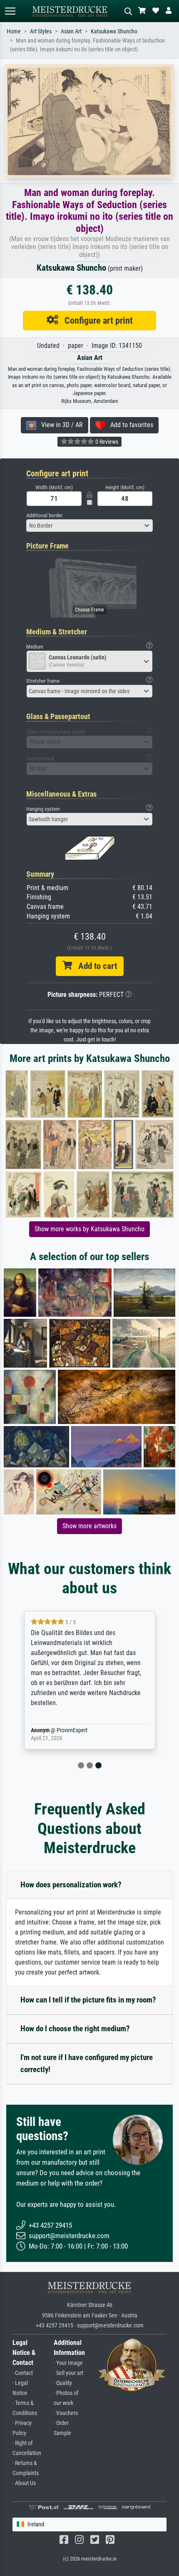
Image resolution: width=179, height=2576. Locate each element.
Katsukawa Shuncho (114, 31)
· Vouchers (66, 2413)
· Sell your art (68, 2373)
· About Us (24, 2483)
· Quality (63, 2383)
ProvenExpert (72, 1730)
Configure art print (96, 320)
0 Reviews (106, 442)
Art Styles (41, 31)
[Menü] (10, 11)
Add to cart (94, 966)
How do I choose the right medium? (75, 2029)
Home (14, 31)
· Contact (23, 2373)
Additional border (44, 515)
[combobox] (89, 526)
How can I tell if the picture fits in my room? (88, 2000)
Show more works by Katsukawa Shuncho (89, 1229)
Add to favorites (129, 425)
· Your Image (68, 2363)
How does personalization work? (71, 1885)
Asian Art (71, 31)
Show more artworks (89, 1526)
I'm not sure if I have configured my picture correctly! (87, 2063)
